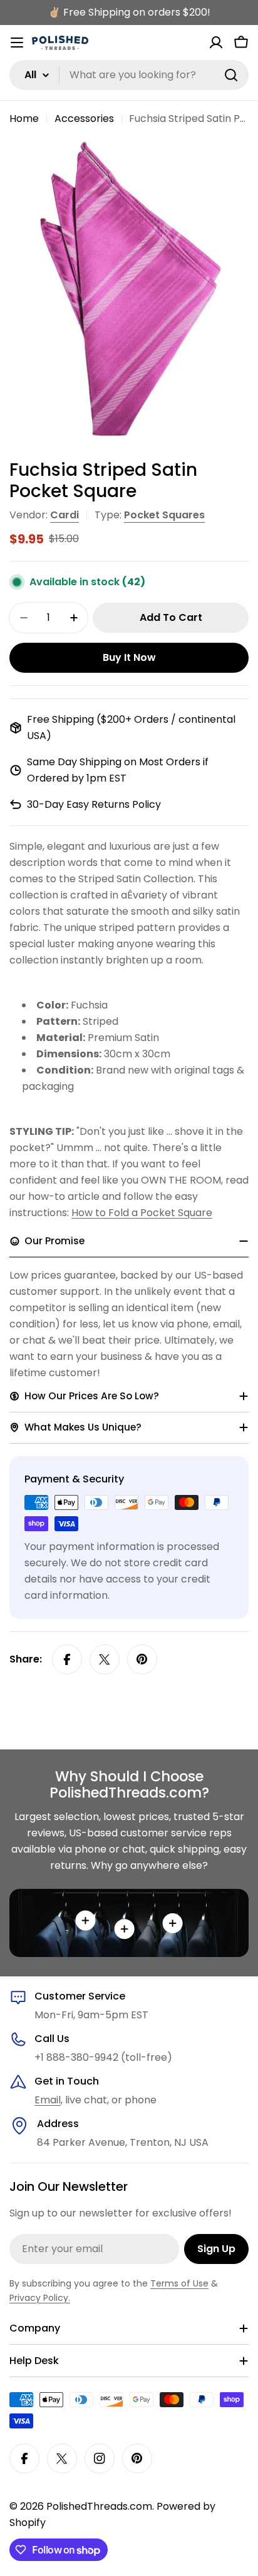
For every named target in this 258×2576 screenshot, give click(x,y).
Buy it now (129, 657)
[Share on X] (105, 1659)
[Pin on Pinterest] (142, 1659)
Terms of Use (179, 2283)
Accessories (84, 118)
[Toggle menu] (17, 43)
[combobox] (129, 75)
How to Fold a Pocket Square (142, 1213)
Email (48, 2100)
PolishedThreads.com (99, 2506)
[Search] (231, 75)
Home (24, 118)
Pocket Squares (164, 515)
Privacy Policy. (40, 2298)
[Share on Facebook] (67, 1659)
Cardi (64, 515)
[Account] (216, 43)
